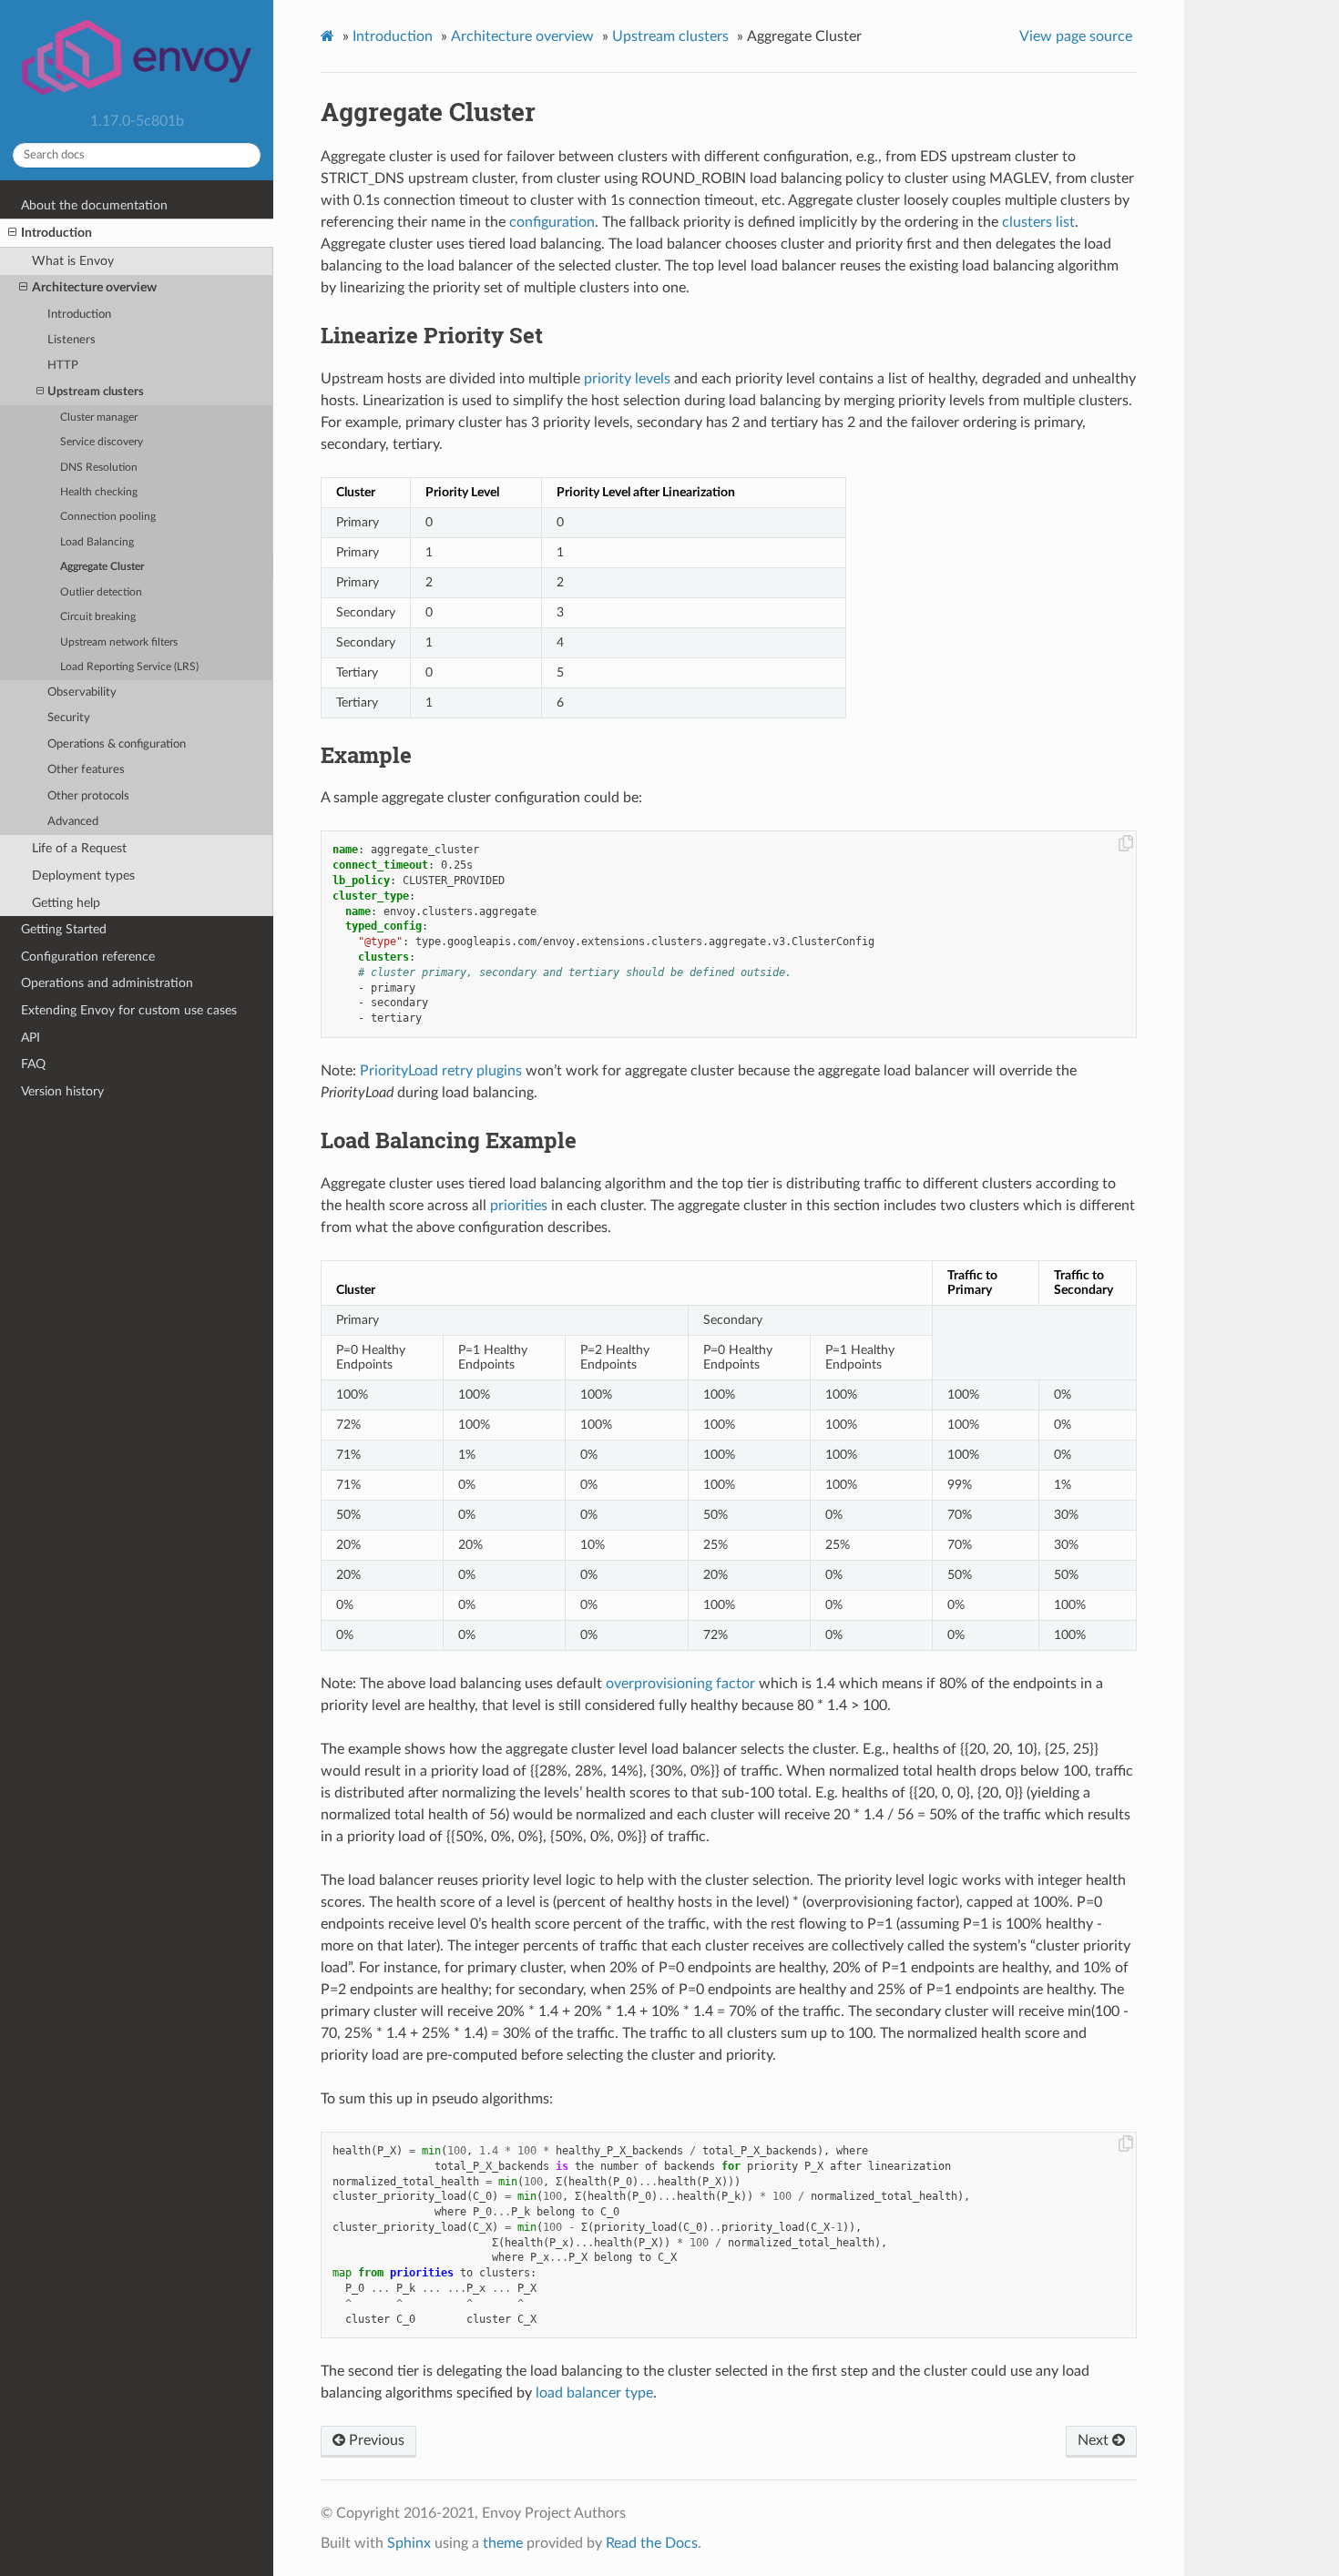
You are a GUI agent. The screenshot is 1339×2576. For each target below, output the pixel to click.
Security (69, 718)
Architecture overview (94, 287)
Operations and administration (107, 983)
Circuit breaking (98, 617)
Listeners (72, 340)
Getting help (66, 903)
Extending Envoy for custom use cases (129, 1010)
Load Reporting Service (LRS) (129, 667)
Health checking (99, 492)
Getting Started (64, 929)
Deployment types (83, 876)
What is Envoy (73, 261)
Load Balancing (97, 542)
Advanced (73, 822)
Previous (375, 2440)
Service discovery (102, 442)
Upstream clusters (96, 392)
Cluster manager (99, 417)
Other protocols (88, 796)
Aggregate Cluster (102, 567)
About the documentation (94, 205)
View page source (1076, 36)
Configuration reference (88, 957)
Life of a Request (79, 848)
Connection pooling (108, 517)
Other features (86, 770)
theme (503, 2543)
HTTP (63, 366)
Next (1095, 2440)
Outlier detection (101, 592)
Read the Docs (652, 2543)
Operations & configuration (117, 744)
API (31, 1038)
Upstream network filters (119, 642)
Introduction (56, 233)
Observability (82, 692)
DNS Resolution (99, 468)
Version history (62, 1091)
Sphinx (409, 2543)
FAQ (33, 1064)
